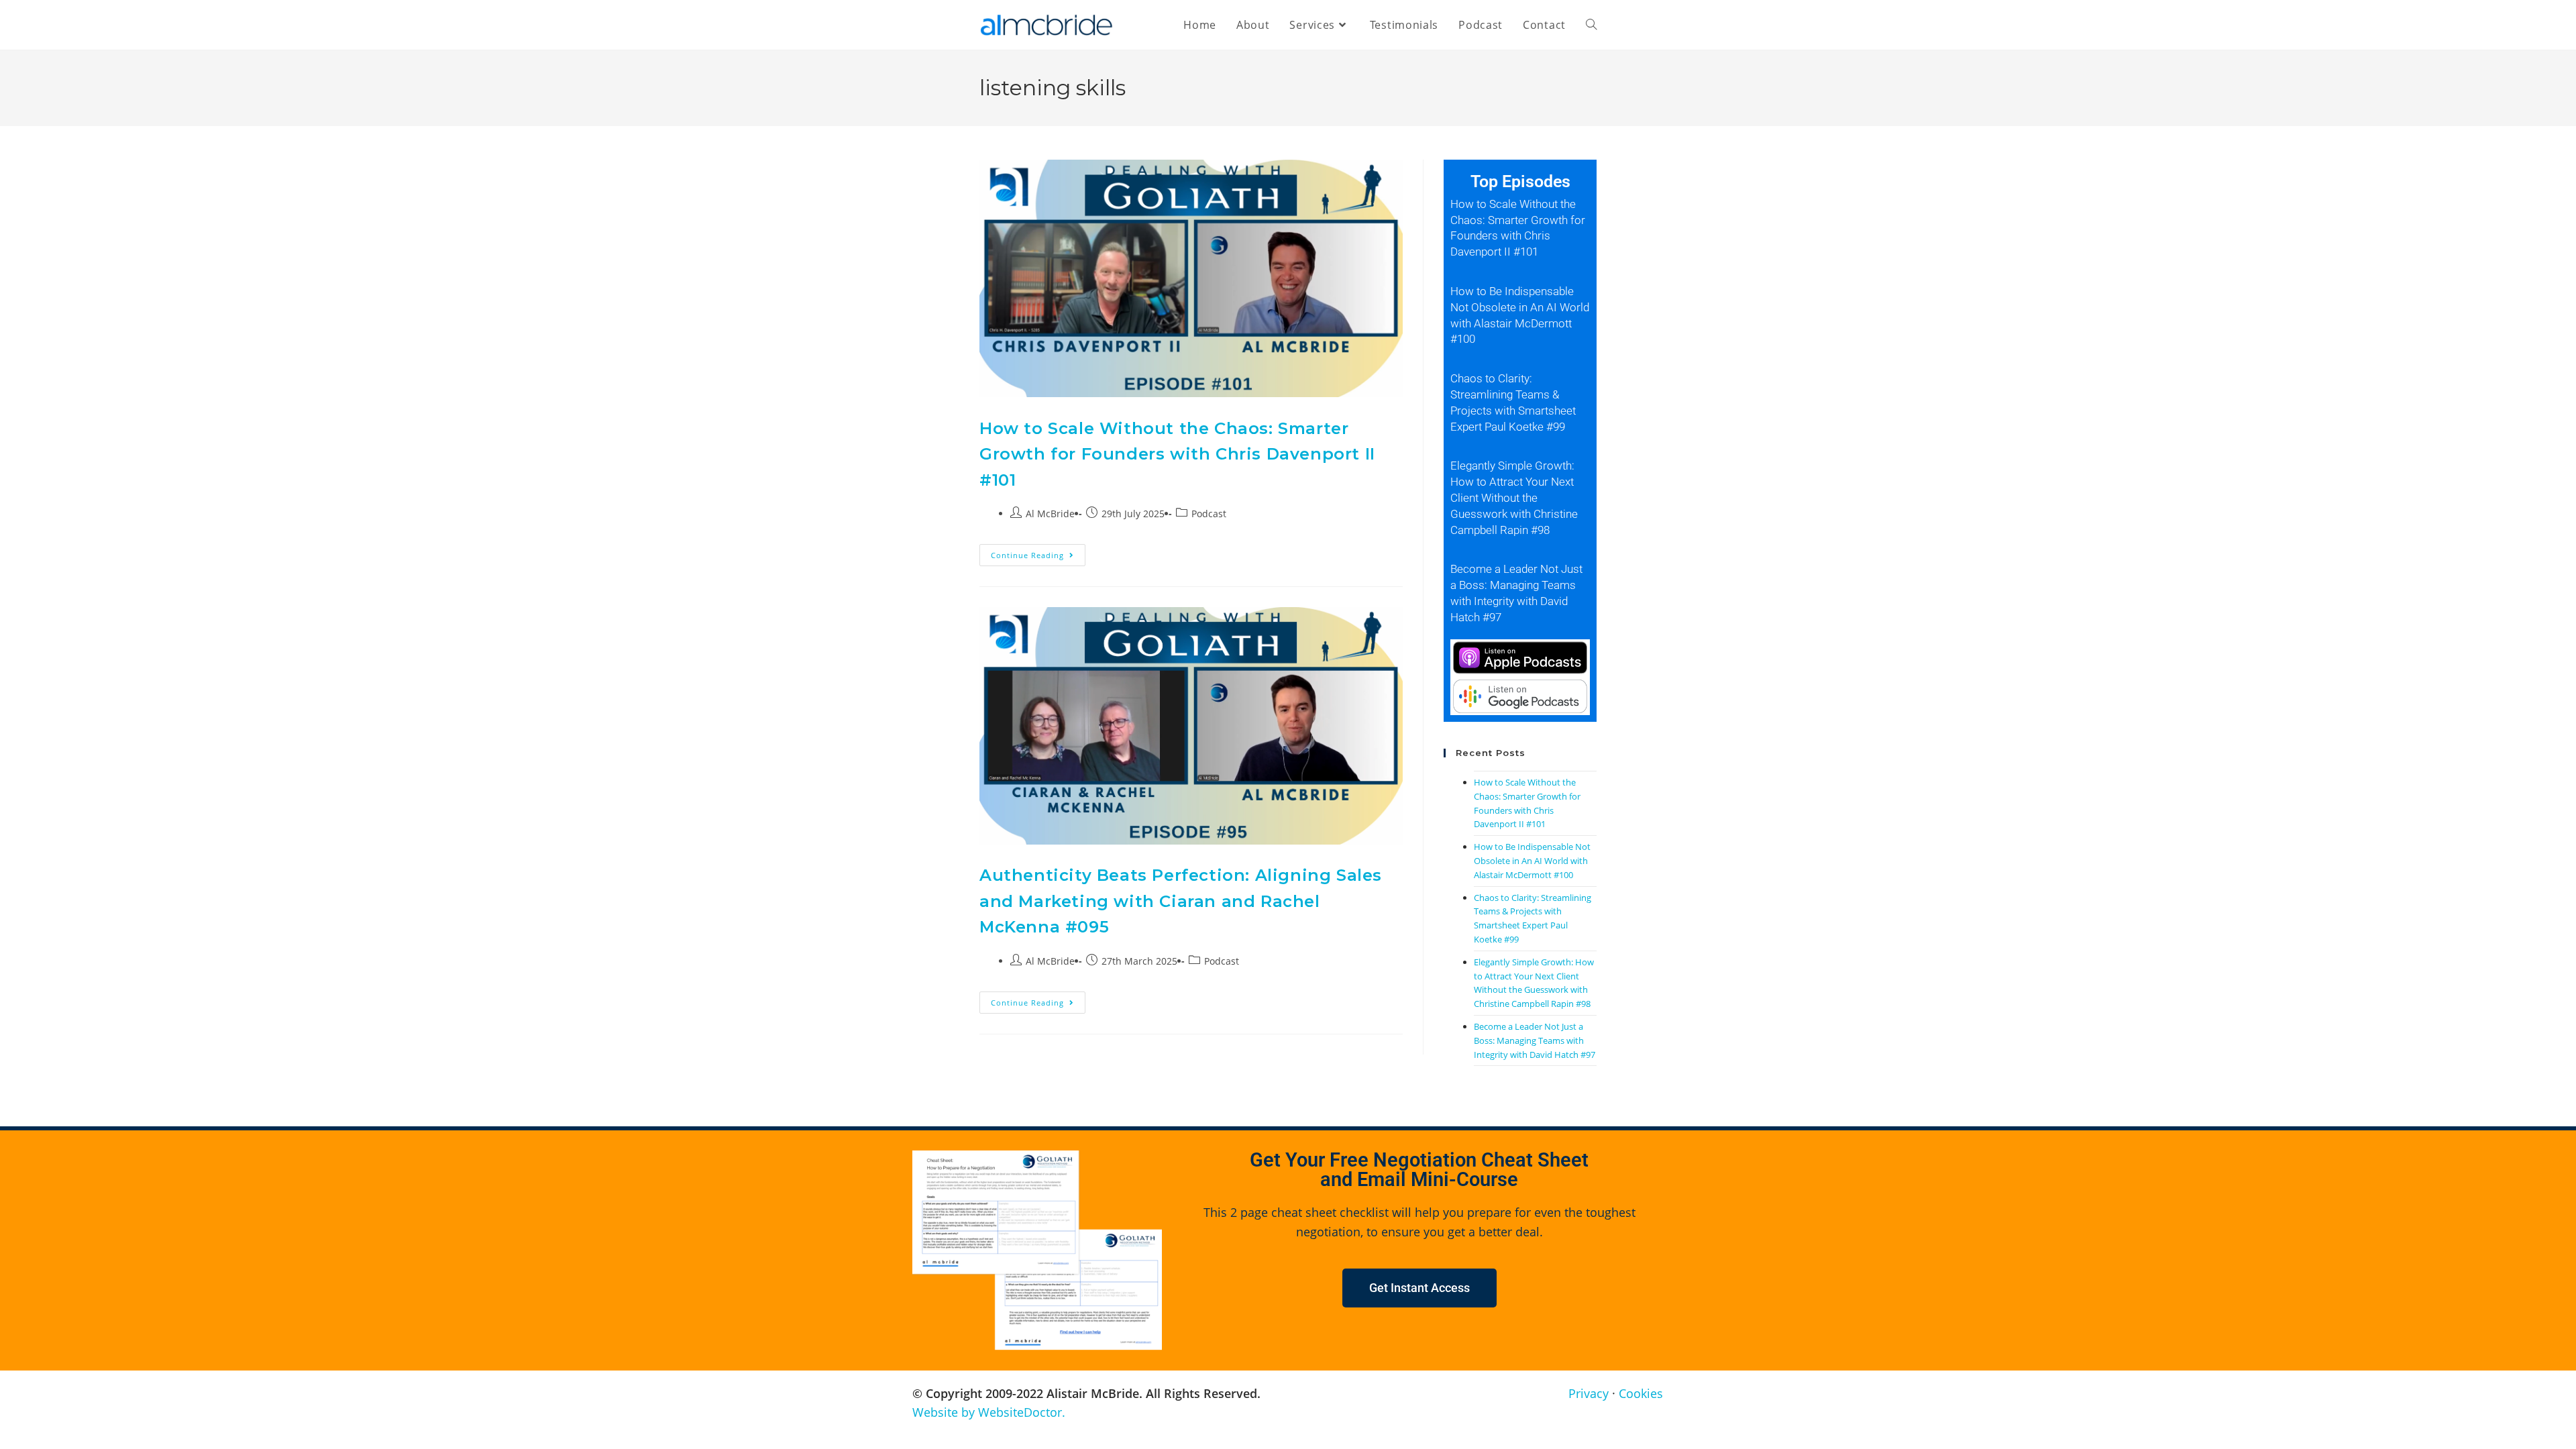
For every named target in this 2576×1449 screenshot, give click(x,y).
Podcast (1209, 514)
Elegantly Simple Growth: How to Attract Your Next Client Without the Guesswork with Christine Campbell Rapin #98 (1514, 497)
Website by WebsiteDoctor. (989, 1412)
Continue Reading (1038, 552)
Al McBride (1050, 514)
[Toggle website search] (1591, 25)
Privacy (1589, 1393)
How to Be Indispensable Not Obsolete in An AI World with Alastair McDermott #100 (1532, 861)
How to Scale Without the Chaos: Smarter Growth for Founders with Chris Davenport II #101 (1177, 454)
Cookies (1641, 1393)
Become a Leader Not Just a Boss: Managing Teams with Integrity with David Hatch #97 (1535, 1040)
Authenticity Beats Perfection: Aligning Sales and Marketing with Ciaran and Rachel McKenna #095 (1181, 901)
